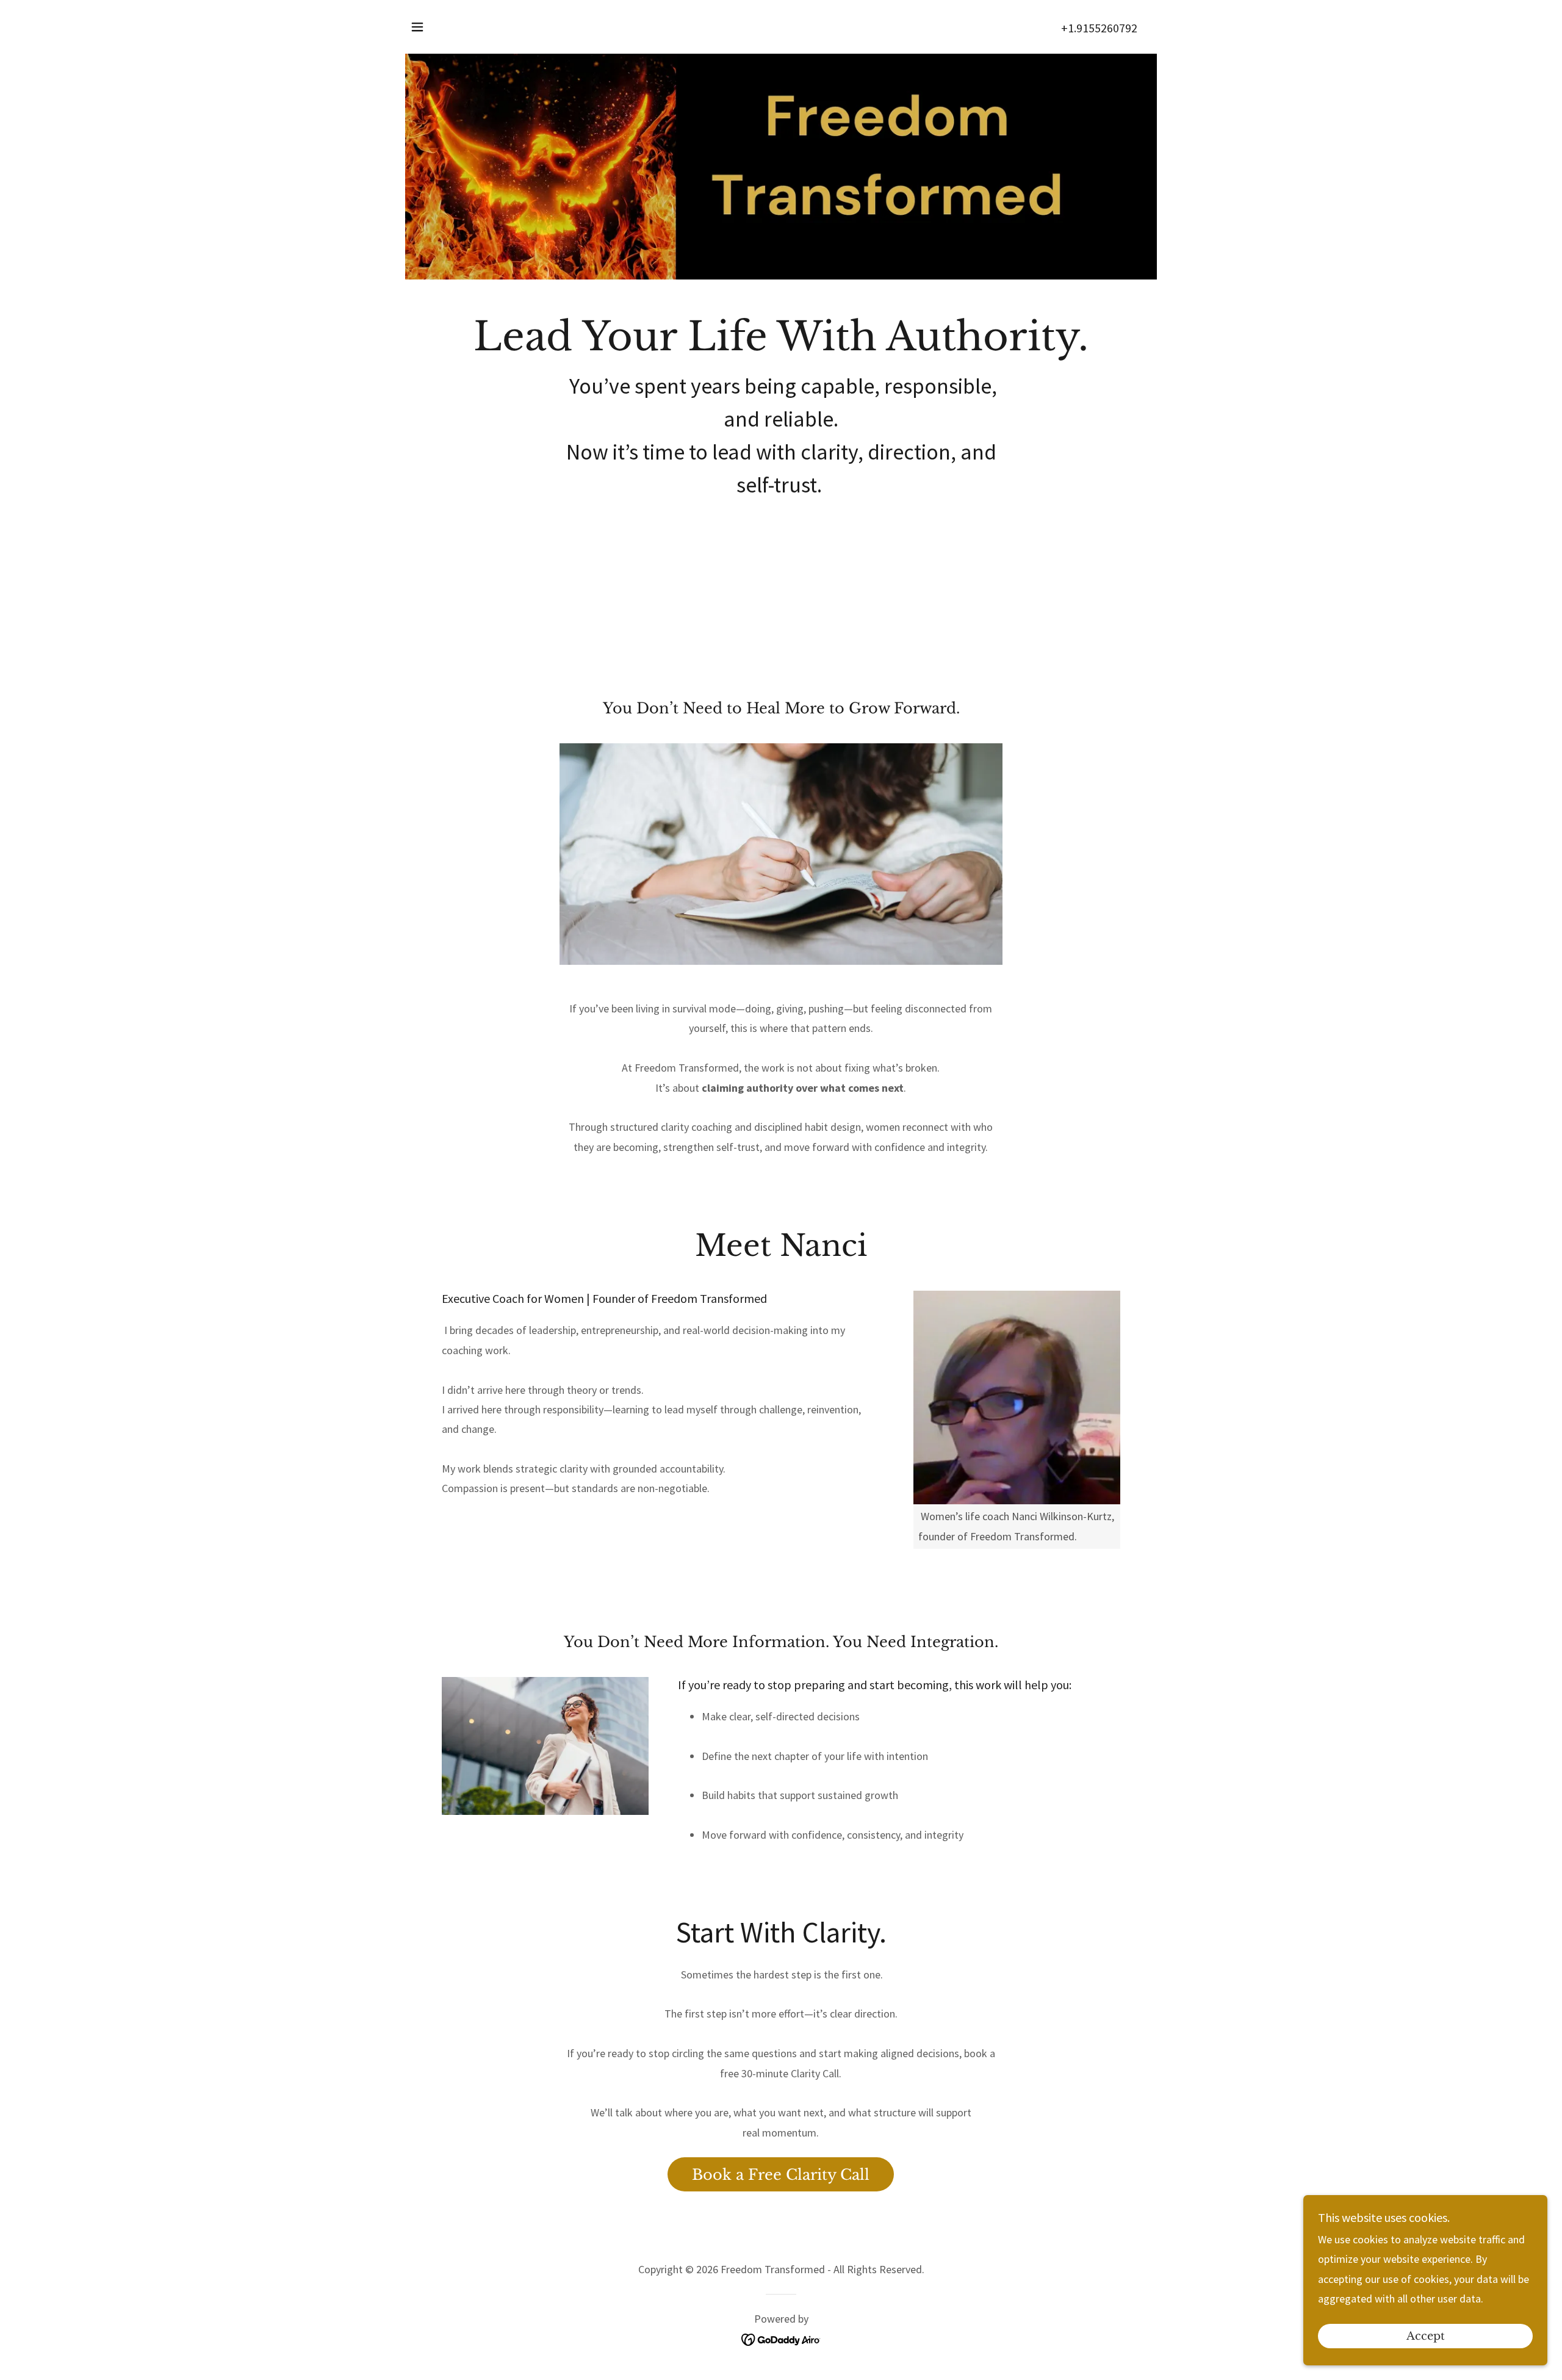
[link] (781, 2339)
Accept (1426, 2336)
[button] (417, 27)
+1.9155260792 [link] (1099, 28)
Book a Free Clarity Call (781, 2175)
